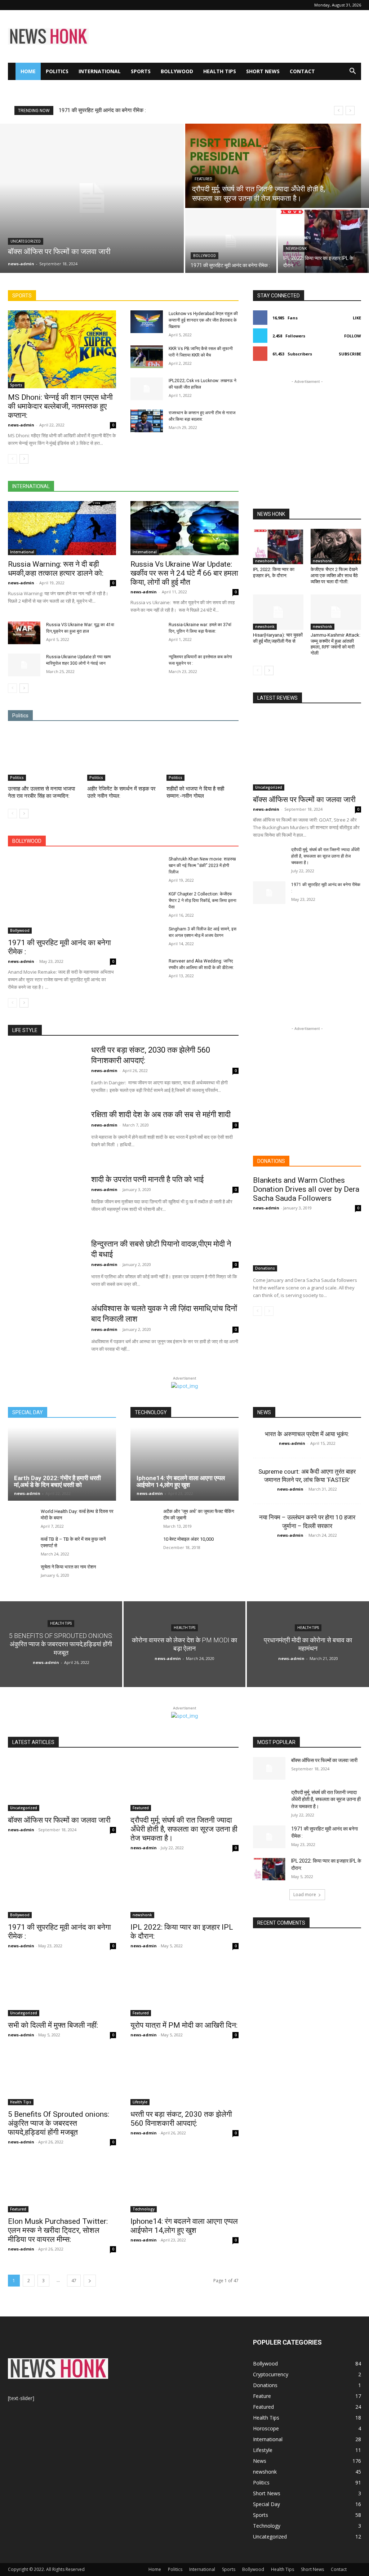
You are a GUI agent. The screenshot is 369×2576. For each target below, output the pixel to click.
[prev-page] (12, 459)
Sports (141, 71)
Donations (265, 1268)
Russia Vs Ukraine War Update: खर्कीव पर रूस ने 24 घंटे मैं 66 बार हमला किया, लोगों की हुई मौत (184, 573)
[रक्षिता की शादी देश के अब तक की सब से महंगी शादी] (45, 1135)
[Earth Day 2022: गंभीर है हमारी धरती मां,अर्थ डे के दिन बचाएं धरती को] (62, 1464)
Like (357, 318)
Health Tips (220, 71)
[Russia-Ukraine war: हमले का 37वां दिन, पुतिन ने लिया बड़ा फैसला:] (147, 633)
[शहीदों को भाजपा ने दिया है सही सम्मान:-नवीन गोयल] (203, 756)
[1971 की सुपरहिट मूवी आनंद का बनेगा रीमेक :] (231, 241)
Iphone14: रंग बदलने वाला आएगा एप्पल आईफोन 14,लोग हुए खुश (181, 1481)
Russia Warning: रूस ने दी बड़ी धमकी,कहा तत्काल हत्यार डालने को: (56, 569)
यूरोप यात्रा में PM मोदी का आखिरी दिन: (184, 2025)
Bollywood (177, 71)
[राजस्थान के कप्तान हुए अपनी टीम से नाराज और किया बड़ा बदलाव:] (147, 421)
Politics (57, 71)
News (260, 2461)
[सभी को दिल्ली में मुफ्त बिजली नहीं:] (62, 1989)
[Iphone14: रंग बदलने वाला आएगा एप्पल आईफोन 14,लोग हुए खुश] (184, 1464)
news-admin (21, 425)
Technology (144, 2209)
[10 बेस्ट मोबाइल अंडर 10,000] (144, 1546)
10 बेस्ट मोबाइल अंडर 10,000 (188, 1539)
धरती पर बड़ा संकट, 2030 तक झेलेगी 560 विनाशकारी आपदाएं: (181, 2119)
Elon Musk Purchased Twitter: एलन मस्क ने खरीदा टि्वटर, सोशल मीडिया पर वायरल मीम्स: (58, 2230)
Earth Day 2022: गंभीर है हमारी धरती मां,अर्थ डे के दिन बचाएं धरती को (57, 1481)
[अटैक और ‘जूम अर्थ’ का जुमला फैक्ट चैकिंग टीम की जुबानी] (144, 1518)
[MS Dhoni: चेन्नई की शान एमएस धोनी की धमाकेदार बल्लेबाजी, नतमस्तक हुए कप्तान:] (62, 349)
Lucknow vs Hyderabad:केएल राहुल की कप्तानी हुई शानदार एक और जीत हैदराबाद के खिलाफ (203, 320)
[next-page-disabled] (269, 1311)
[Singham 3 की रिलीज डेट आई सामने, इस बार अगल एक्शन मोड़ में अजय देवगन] (147, 937)
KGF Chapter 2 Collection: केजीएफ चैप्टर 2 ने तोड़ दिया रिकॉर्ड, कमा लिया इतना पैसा (203, 900)
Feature (262, 2396)
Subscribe (350, 354)
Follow (353, 336)
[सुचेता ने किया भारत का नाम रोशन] (21, 1574)
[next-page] (24, 459)
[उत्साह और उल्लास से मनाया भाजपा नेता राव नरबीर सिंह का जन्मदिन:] (44, 756)
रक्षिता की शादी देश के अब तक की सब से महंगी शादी (161, 1114)
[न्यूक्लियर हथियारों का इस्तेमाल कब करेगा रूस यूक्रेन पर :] (147, 665)
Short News (263, 71)
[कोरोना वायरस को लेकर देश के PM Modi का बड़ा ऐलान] (185, 1644)
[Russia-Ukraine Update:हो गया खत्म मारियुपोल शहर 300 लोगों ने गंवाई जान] (24, 665)
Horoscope (266, 2428)
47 (74, 2281)
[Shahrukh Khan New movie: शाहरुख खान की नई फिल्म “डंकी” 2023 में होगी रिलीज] (147, 867)
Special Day (266, 2504)
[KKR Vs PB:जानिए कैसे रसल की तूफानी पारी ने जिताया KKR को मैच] (147, 357)
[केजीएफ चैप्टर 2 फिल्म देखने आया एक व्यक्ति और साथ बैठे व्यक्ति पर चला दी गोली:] (336, 546)
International (100, 71)
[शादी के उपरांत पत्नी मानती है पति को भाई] (45, 1200)
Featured (203, 179)
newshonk (296, 249)
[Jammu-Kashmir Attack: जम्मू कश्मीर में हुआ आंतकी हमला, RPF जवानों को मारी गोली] (336, 612)
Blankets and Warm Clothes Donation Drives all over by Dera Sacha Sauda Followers (306, 1189)
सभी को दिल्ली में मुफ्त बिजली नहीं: (53, 2025)
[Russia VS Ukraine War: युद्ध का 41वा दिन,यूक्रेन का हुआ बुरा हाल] (24, 633)
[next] (350, 110)
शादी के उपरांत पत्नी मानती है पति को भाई (147, 1179)
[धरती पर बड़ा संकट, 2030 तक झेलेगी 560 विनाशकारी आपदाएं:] (45, 1071)
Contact (302, 71)
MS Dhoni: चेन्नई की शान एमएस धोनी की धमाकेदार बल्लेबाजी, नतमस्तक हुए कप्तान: (60, 406)
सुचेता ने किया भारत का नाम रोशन (68, 1567)
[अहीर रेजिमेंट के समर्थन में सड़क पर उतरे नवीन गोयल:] (123, 756)
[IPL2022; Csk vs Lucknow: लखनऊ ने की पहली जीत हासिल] (147, 389)
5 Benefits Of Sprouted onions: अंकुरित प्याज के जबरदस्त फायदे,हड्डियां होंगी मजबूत (59, 2123)
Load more (305, 1895)
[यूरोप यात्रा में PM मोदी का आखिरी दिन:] (184, 1989)
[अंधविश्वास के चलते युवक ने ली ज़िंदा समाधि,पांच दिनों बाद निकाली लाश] (45, 1329)
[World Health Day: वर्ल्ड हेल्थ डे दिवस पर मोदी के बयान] (21, 1518)
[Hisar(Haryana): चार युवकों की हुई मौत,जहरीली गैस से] (278, 612)
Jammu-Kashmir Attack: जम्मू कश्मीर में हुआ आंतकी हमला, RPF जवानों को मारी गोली (335, 644)
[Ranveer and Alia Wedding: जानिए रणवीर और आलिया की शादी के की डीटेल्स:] (147, 969)
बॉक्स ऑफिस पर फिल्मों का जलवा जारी (95, 110)
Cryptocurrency (271, 2374)
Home (28, 71)
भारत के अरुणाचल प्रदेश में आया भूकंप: (307, 1434)
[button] (352, 72)
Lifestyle (140, 2102)
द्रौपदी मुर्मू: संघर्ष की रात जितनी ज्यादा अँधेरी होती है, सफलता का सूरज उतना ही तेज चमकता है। (325, 856)
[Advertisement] (230, 36)
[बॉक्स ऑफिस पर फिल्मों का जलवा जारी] (92, 198)
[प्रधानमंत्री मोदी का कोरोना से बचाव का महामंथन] (308, 1644)
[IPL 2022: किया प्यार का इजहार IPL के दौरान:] (323, 241)
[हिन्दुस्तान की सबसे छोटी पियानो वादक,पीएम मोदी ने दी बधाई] (45, 1265)
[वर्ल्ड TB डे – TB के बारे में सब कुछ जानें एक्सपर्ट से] (21, 1546)
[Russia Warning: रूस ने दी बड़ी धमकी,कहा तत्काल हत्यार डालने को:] (62, 528)
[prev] (339, 110)
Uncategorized (26, 241)
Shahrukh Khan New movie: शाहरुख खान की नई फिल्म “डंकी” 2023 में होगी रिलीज (202, 866)
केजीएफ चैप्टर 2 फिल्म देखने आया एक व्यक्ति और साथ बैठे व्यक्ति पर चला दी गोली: (334, 576)
